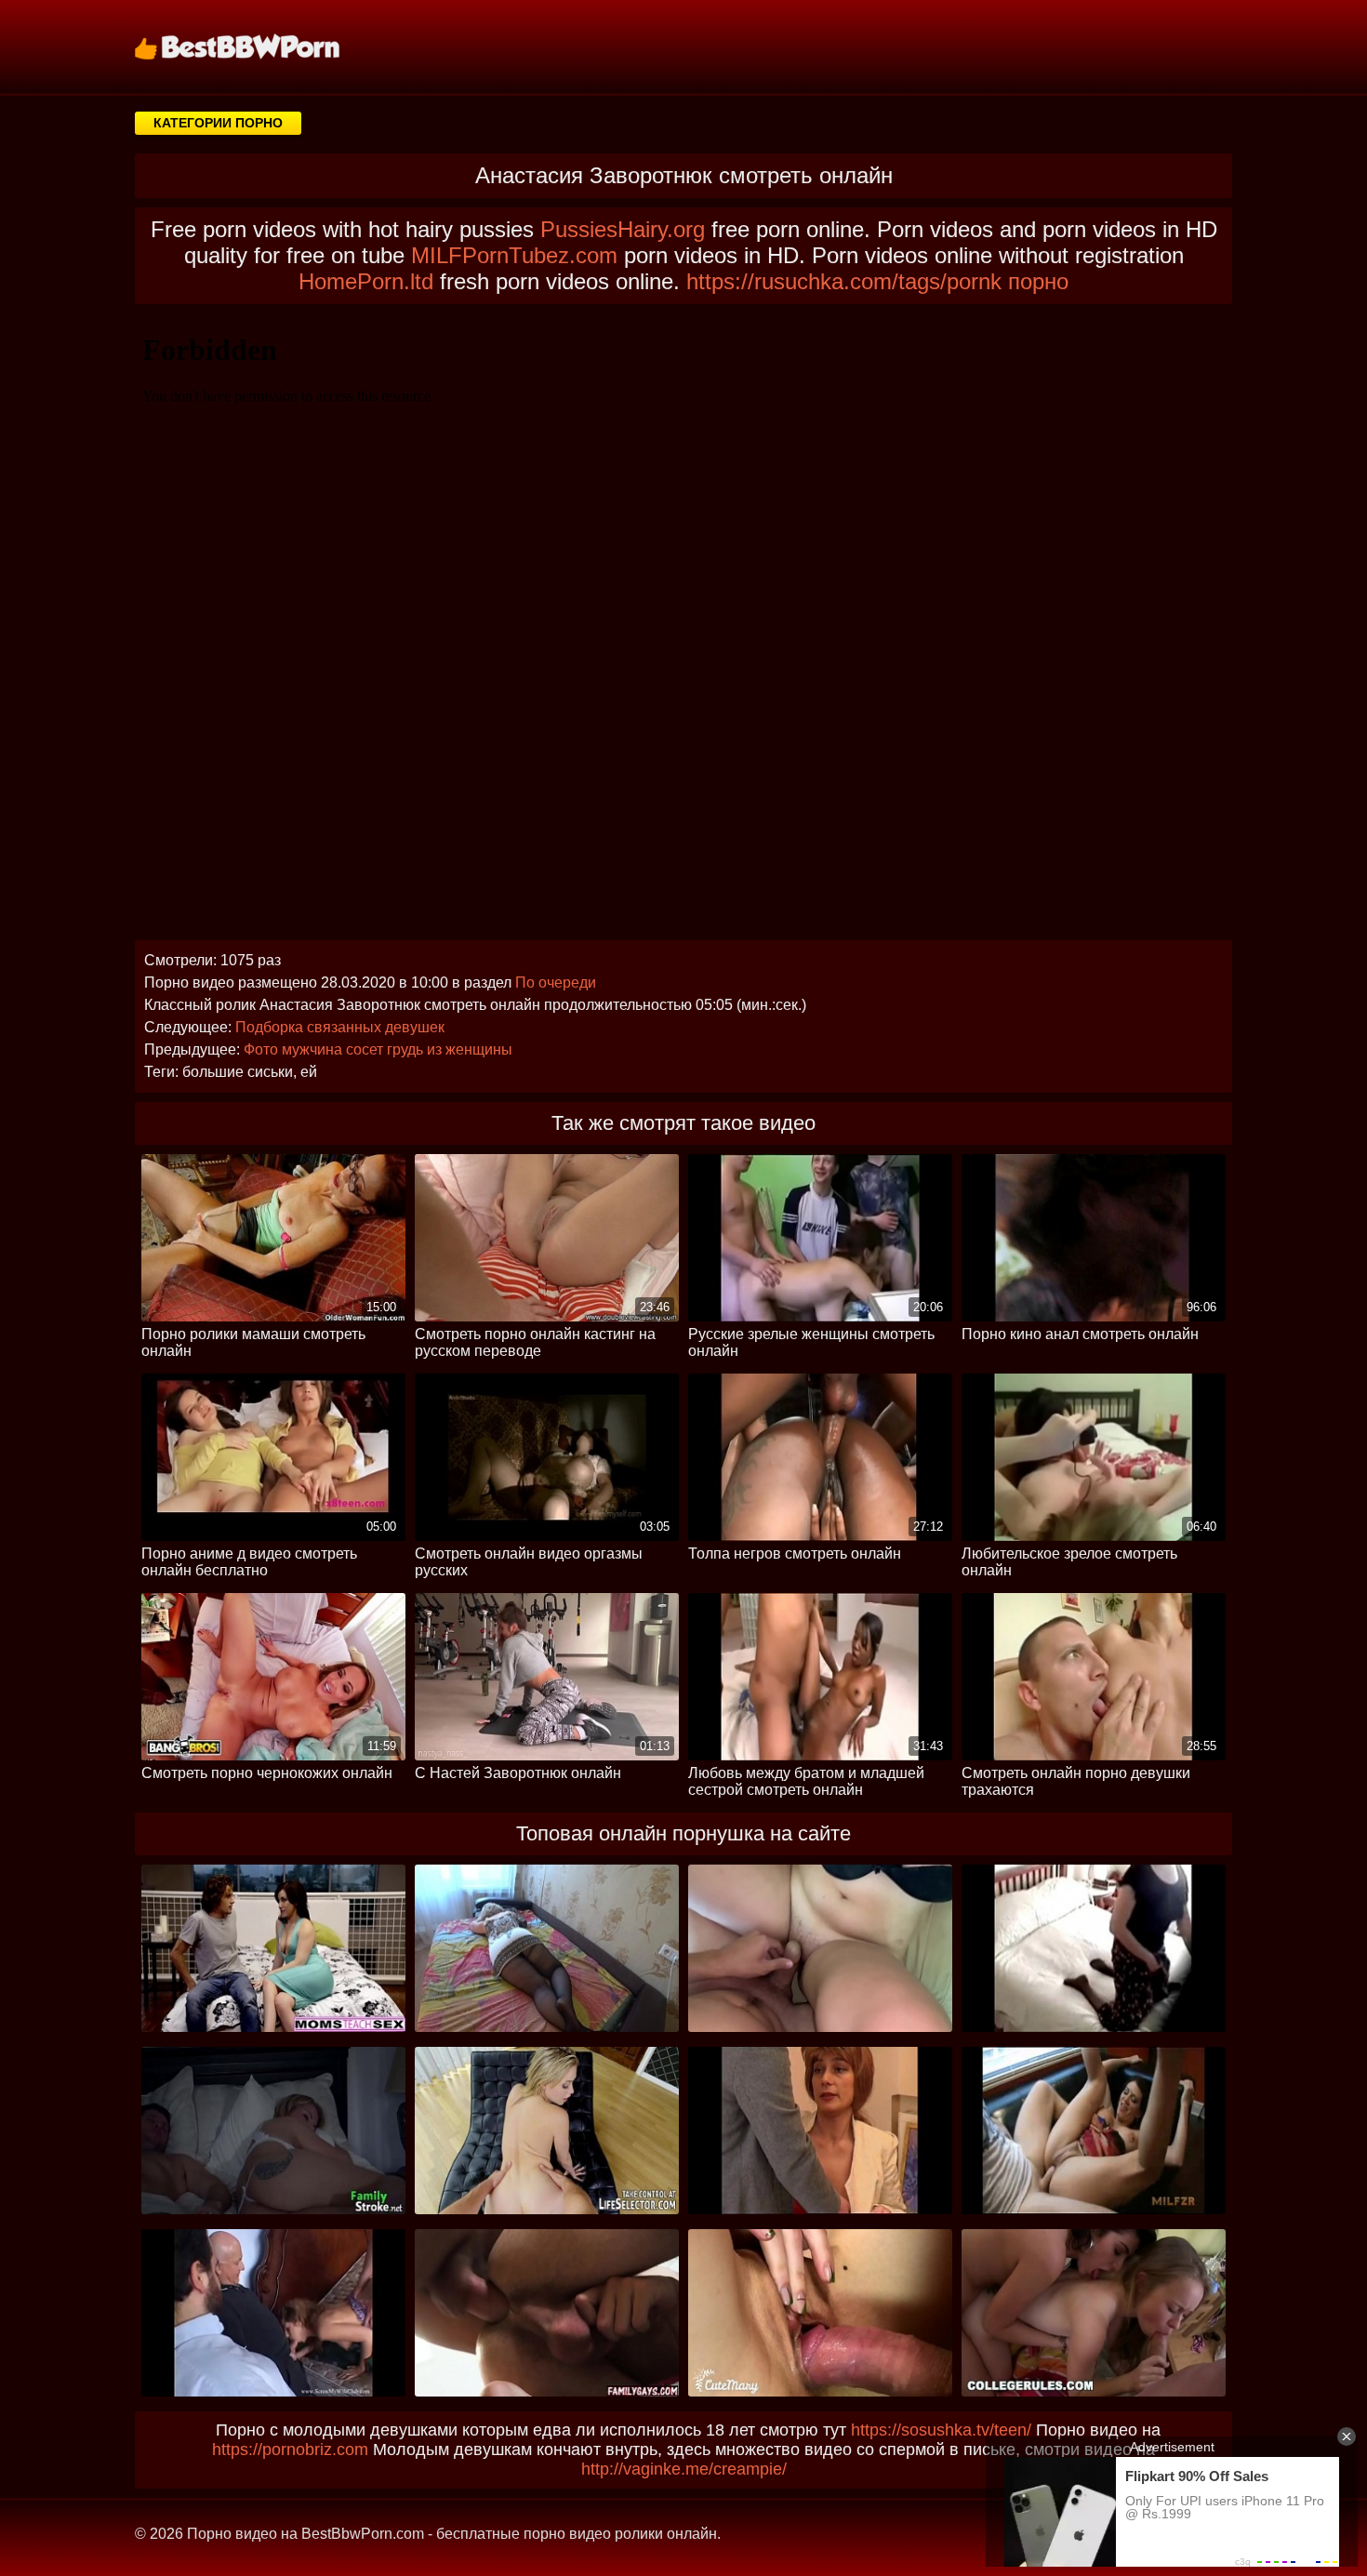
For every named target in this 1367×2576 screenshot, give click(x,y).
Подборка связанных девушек (340, 1027)
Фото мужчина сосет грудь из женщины (378, 1049)
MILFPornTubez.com (514, 255)
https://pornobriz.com (290, 2450)
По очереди (556, 983)
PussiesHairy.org (623, 229)
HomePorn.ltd (366, 281)
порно (1038, 281)
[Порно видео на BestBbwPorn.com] (260, 46)
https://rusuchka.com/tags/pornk (844, 281)
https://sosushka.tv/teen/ (941, 2430)
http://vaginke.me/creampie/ (684, 2469)
